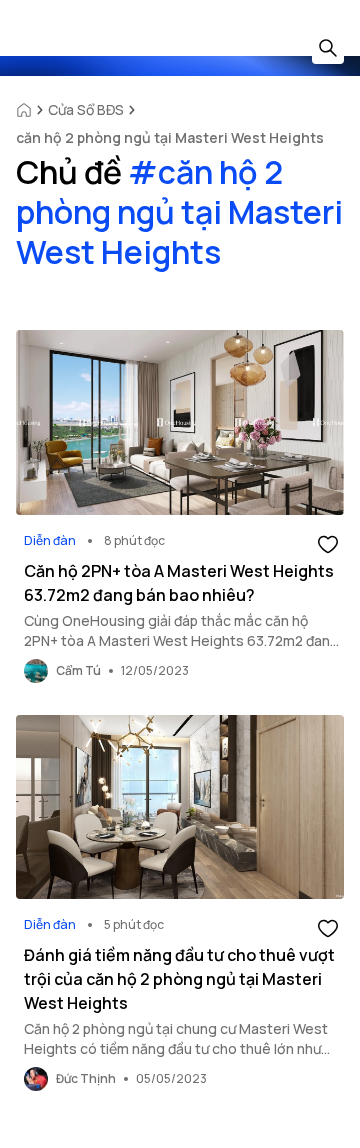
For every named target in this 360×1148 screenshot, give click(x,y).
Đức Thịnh (86, 1078)
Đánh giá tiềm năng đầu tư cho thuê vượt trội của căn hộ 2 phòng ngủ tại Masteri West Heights (179, 979)
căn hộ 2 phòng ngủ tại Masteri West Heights (170, 137)
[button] (328, 543)
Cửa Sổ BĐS (86, 109)
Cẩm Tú (78, 670)
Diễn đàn (50, 540)
